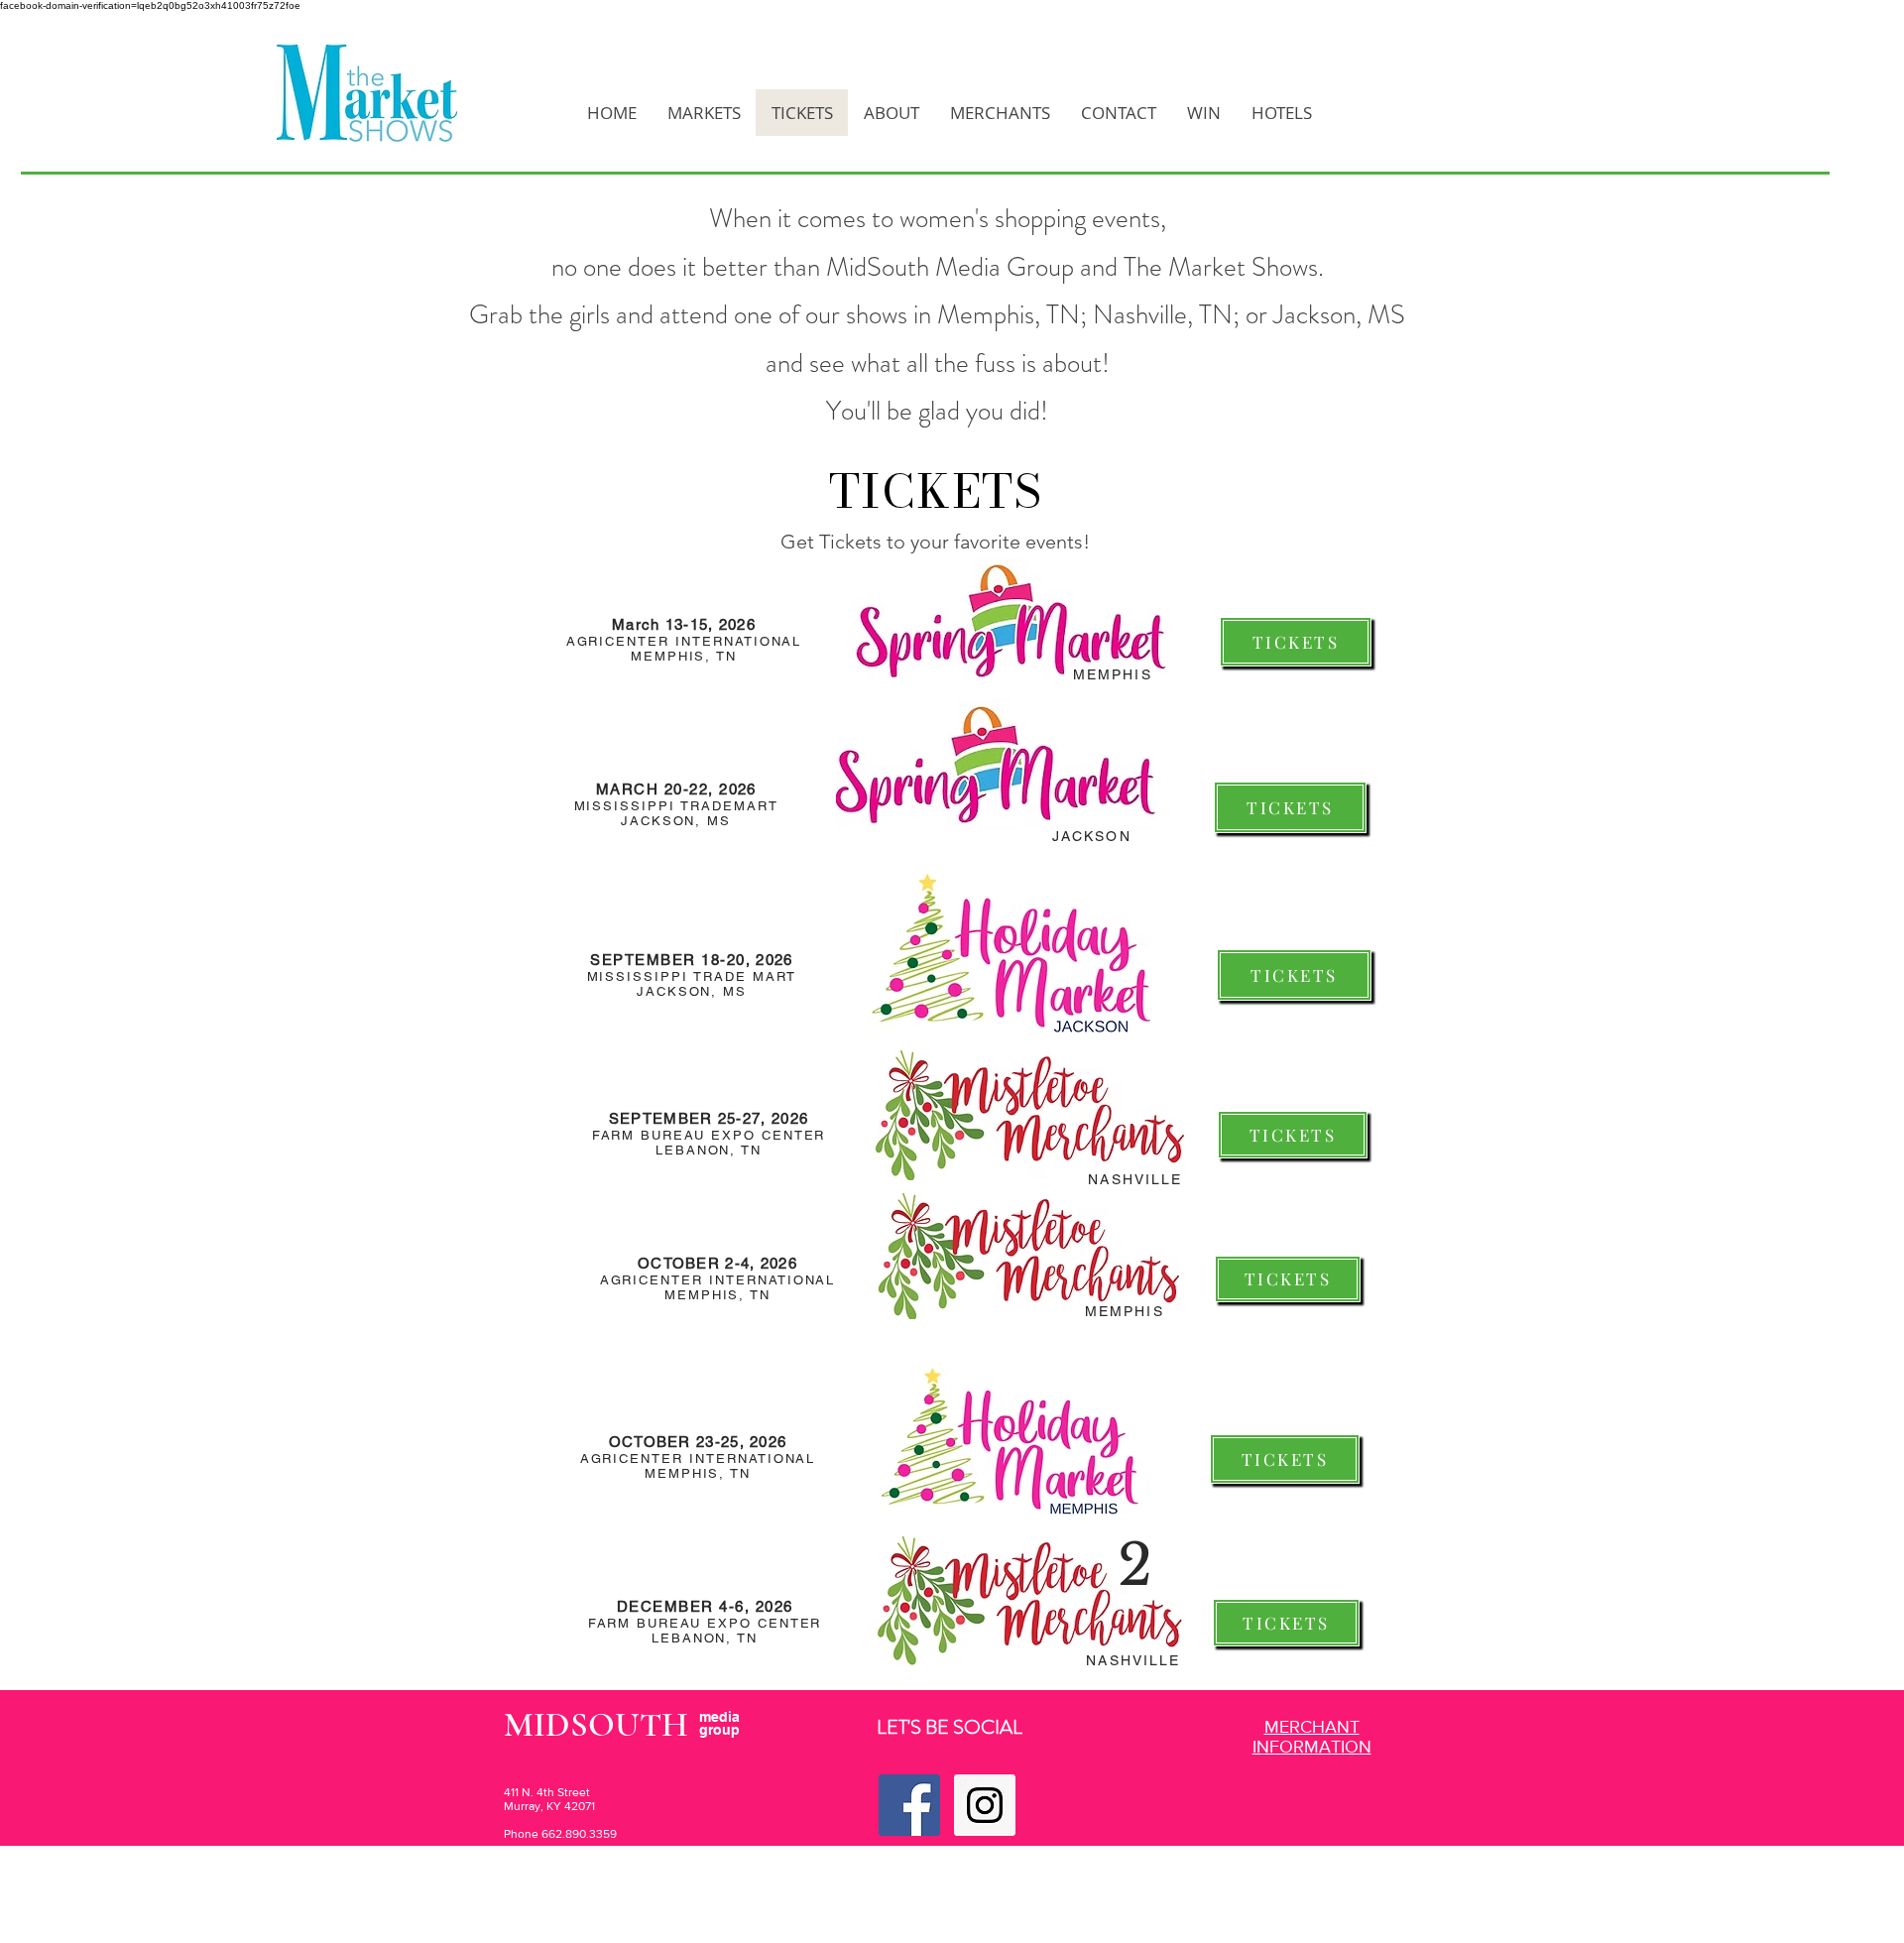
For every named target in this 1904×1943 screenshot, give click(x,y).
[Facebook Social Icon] (909, 1805)
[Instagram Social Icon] (985, 1805)
